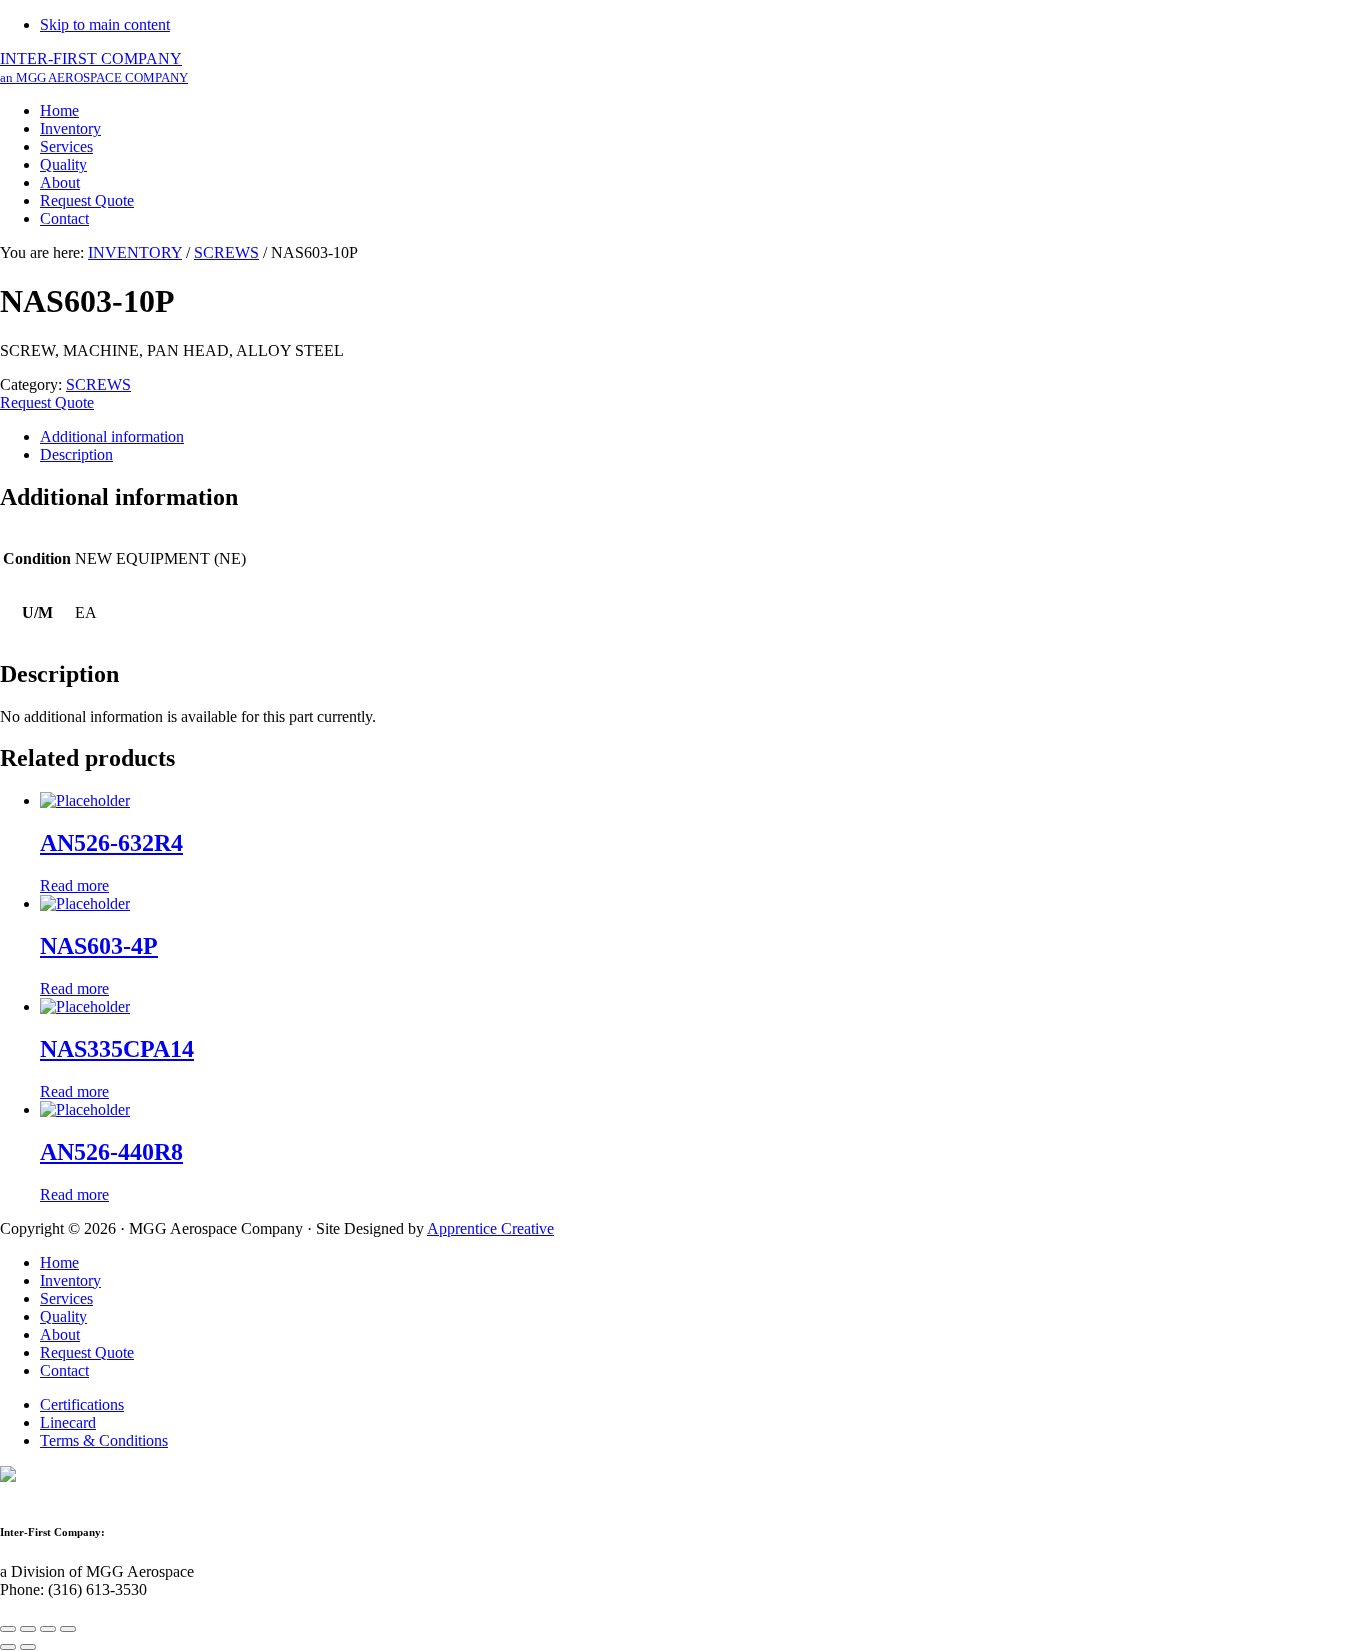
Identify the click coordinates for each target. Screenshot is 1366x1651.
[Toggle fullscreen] (48, 1629)
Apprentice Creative (490, 1228)
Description (76, 454)
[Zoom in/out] (68, 1629)
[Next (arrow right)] (28, 1647)
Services (66, 1298)
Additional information (112, 436)
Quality (63, 1316)
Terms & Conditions (104, 1440)
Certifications (82, 1404)
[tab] (703, 437)
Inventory (70, 1280)
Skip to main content (105, 24)
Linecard (68, 1422)
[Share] (28, 1629)
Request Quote (47, 402)
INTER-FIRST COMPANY (94, 67)
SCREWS (226, 252)
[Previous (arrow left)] (8, 1647)
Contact (64, 1370)
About (60, 1334)
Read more (74, 885)
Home (59, 1262)
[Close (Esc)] (8, 1629)
